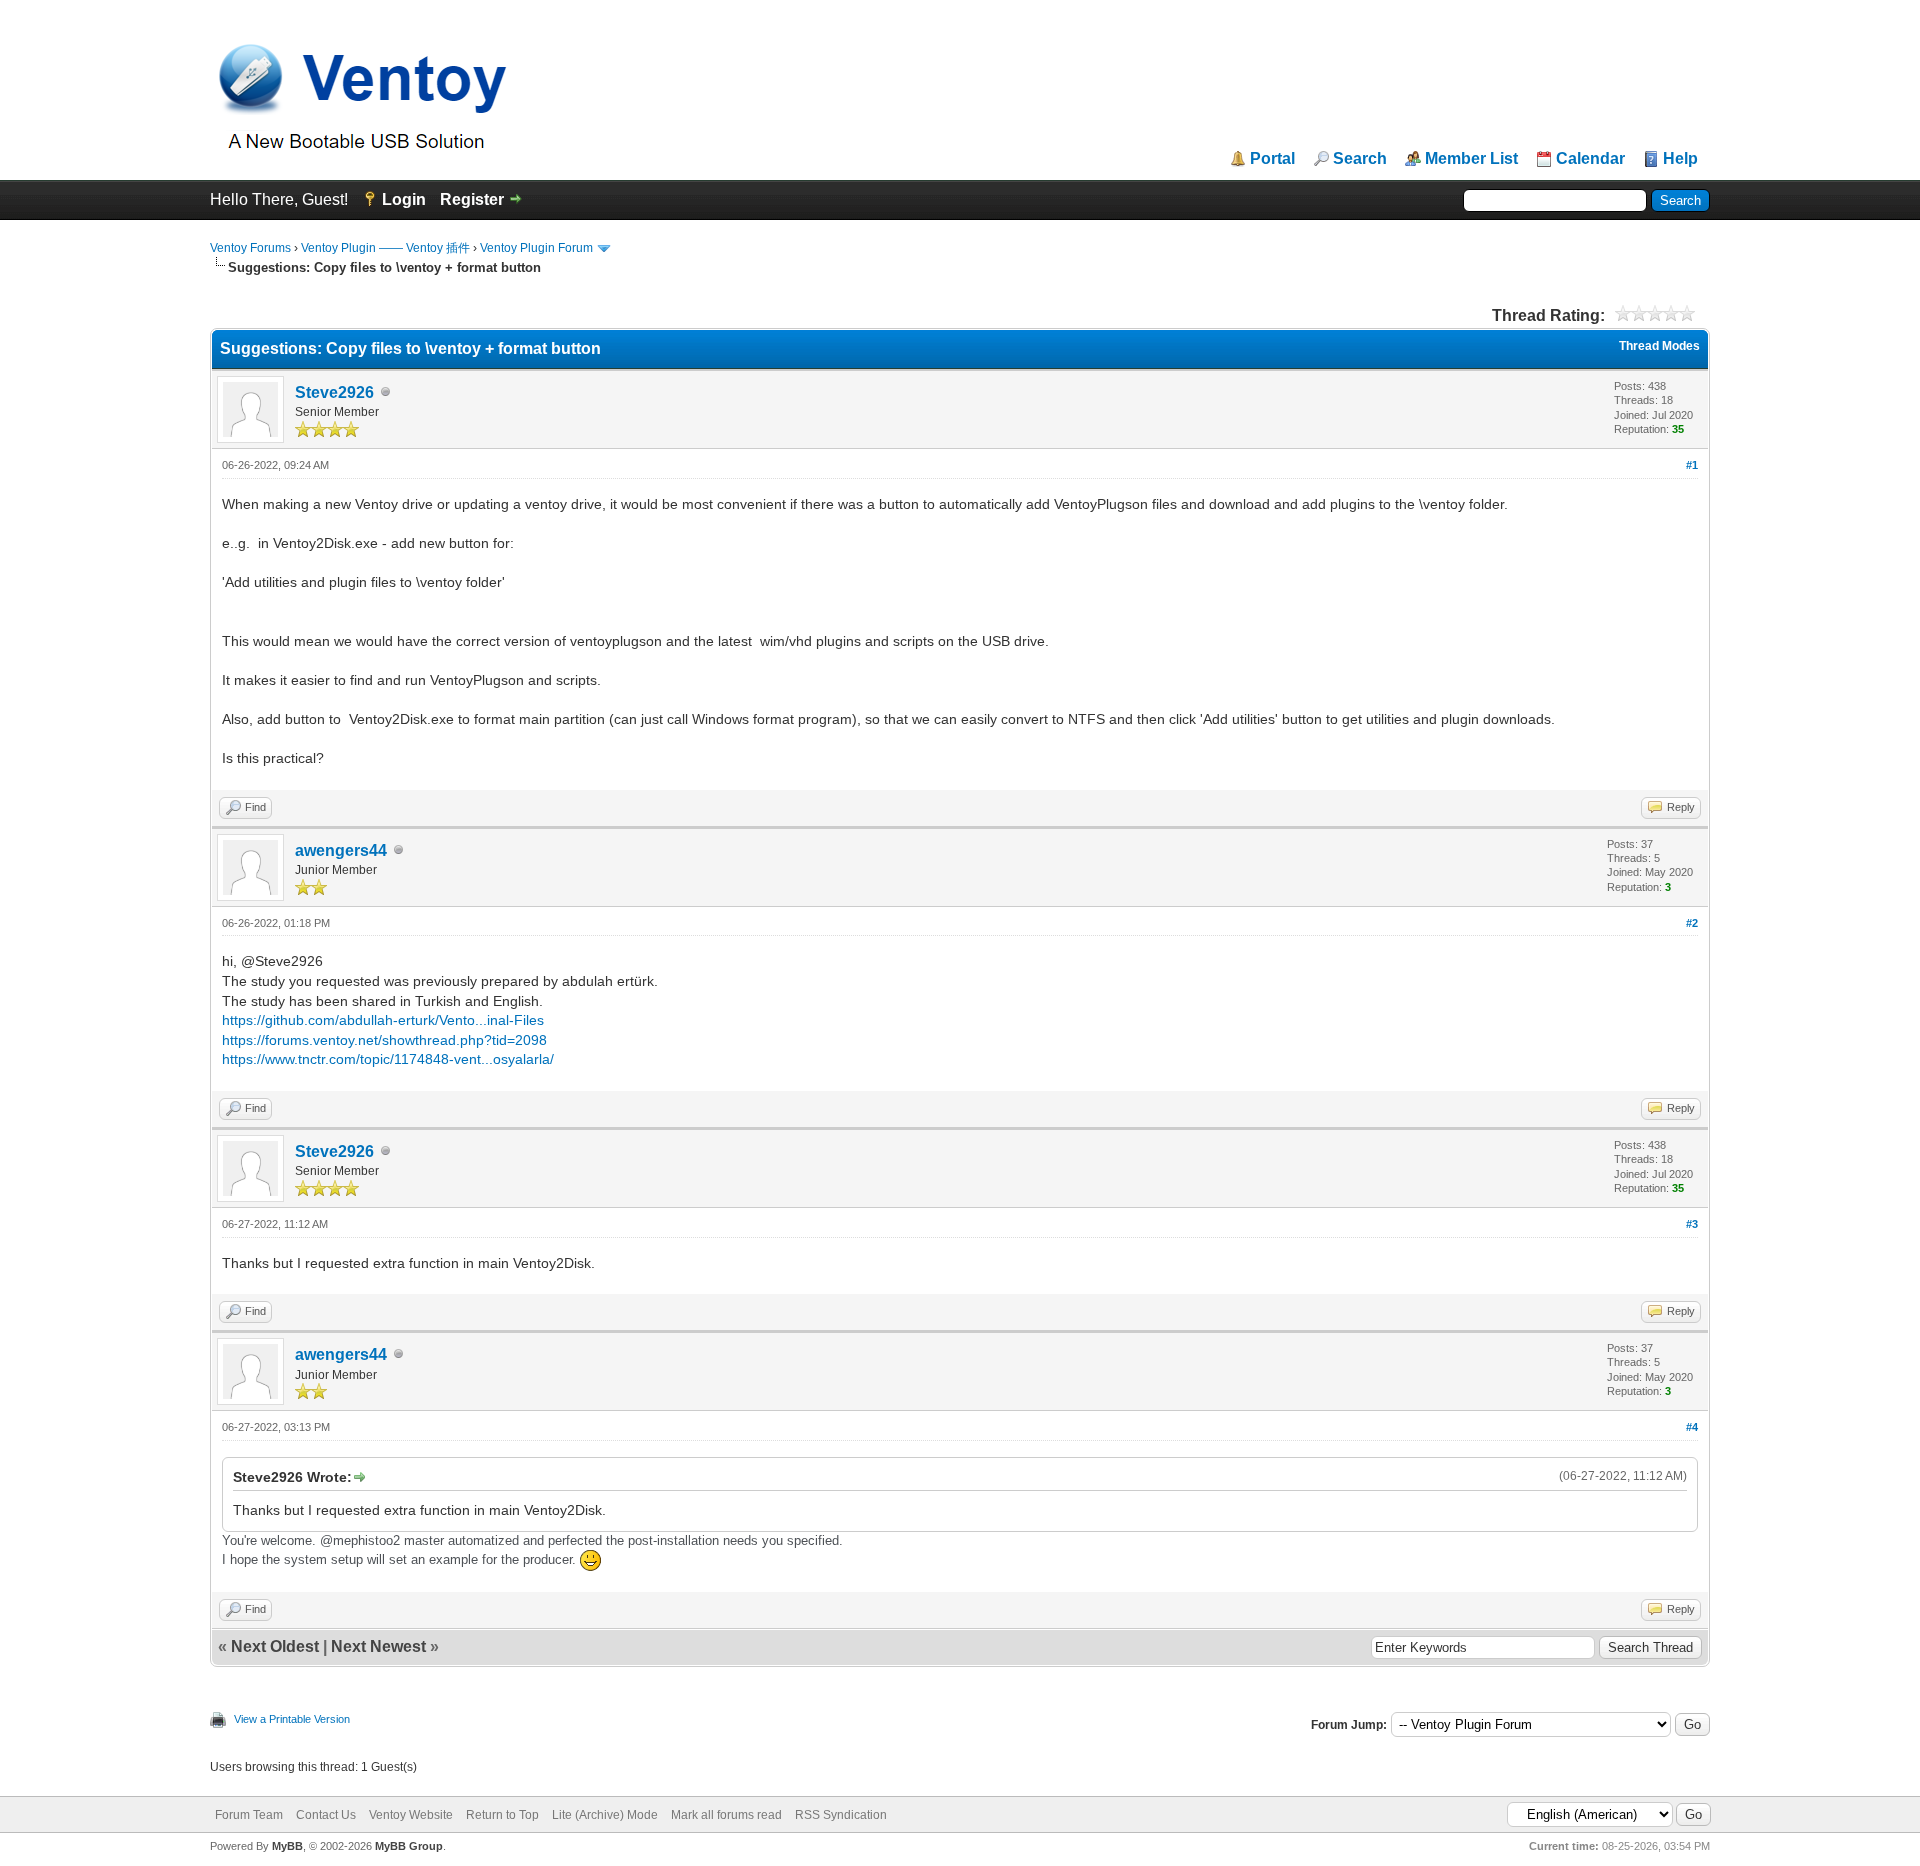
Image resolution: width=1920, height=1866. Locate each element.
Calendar (1590, 159)
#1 (1692, 465)
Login (404, 199)
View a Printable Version (292, 1719)
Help (1680, 159)
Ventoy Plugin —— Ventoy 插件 (385, 248)
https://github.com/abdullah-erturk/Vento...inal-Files (383, 1020)
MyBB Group (409, 1846)
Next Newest (378, 1646)
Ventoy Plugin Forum (536, 248)
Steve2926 (334, 392)
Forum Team (249, 1815)
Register (472, 199)
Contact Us (326, 1815)
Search (1360, 159)
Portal (1272, 159)
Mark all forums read (726, 1815)
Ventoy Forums (250, 248)
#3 (1692, 1224)
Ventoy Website (411, 1815)
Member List (1471, 159)
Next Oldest (275, 1646)
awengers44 (341, 850)
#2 (1692, 923)
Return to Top (502, 1815)
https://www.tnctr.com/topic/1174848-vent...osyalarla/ (388, 1059)
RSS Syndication (841, 1815)
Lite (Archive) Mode (605, 1815)
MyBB (287, 1846)
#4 (1692, 1427)
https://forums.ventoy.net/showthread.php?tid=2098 (384, 1040)
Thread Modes (1659, 346)
